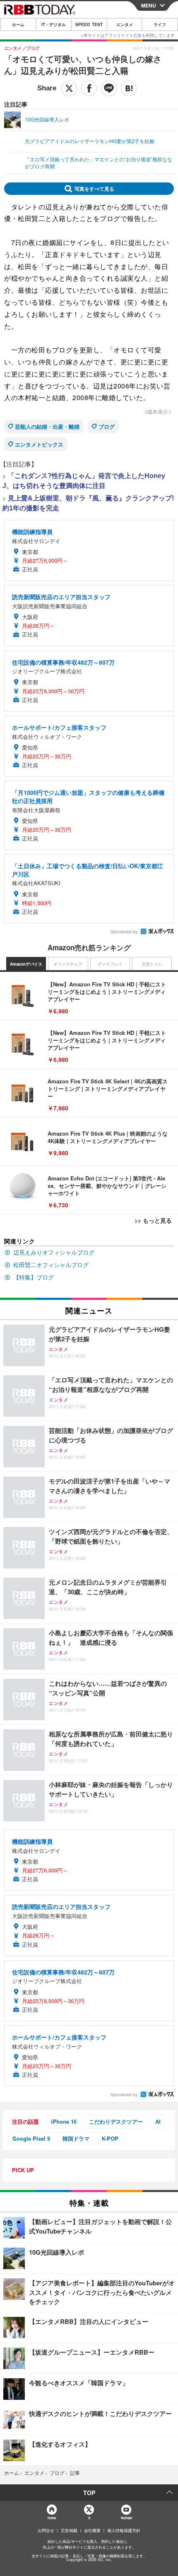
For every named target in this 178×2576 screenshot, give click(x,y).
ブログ (107, 426)
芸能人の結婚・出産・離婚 (47, 426)
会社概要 (92, 2530)
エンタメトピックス (39, 444)
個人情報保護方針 (124, 2530)
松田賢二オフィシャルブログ (51, 1265)
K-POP (110, 2138)
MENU (149, 5)
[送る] (109, 88)
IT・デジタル (54, 24)
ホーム (18, 24)
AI (158, 2121)
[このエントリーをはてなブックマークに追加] (129, 88)
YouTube (126, 2518)
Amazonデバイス (26, 964)
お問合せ (46, 2530)
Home (52, 2518)
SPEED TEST (89, 24)
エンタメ (125, 24)
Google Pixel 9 (31, 2138)
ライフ (160, 24)
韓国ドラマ (76, 2138)
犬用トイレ (152, 964)
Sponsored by (124, 932)
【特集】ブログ (34, 1277)
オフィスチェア (68, 964)
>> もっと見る (153, 1220)
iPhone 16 (64, 2121)
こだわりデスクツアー (116, 2121)
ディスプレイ (110, 964)
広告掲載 (69, 2530)
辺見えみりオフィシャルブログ (54, 1252)
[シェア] (89, 88)
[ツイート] (69, 88)
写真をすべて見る (94, 189)
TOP (89, 2493)
